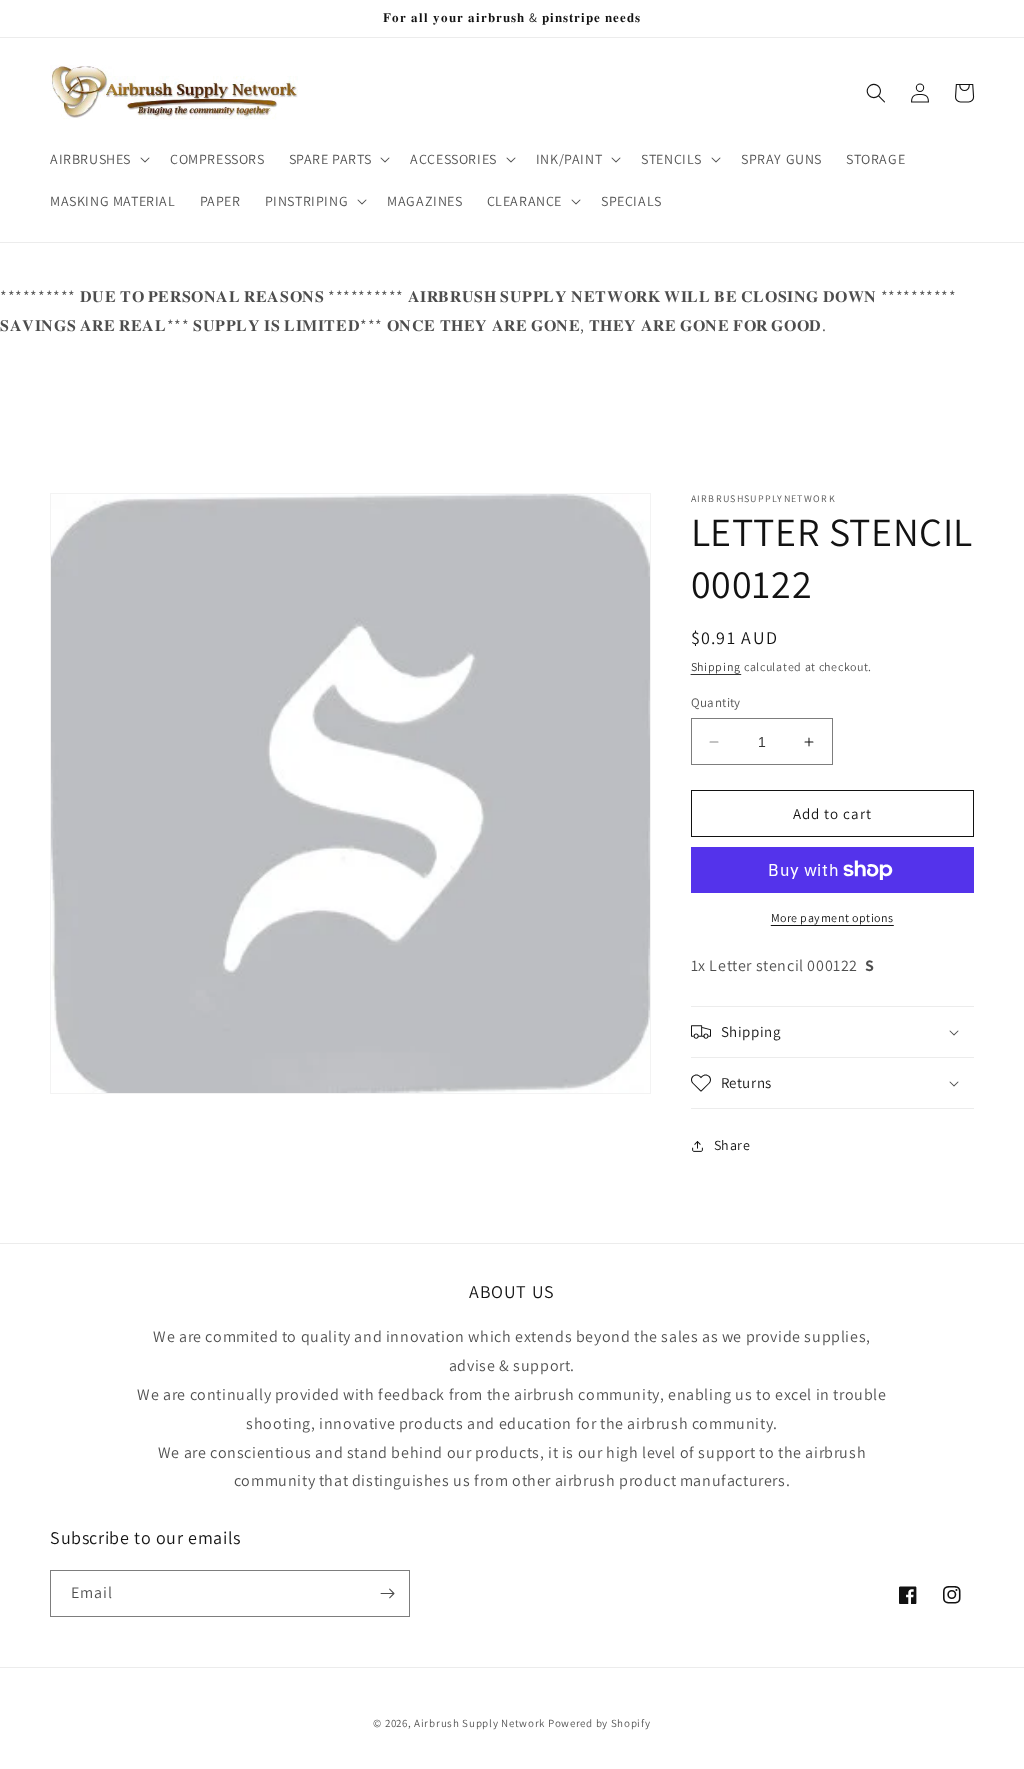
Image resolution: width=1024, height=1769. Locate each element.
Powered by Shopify (599, 1723)
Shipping (716, 666)
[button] (98, 159)
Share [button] (732, 1145)
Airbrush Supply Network (481, 1723)
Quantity (716, 702)
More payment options (832, 917)
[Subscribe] (387, 1593)
